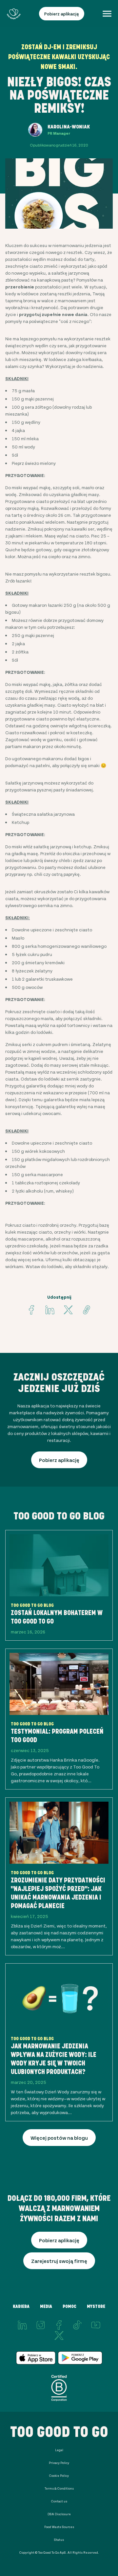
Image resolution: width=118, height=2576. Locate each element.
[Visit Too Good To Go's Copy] (87, 1310)
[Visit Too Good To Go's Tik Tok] (77, 2325)
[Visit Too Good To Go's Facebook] (31, 1310)
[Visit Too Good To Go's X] (59, 2336)
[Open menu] (107, 14)
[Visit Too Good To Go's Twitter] (68, 1310)
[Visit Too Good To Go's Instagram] (41, 2325)
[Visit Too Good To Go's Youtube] (96, 2325)
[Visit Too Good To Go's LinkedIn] (22, 2325)
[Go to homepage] (14, 14)
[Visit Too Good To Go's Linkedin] (50, 1310)
